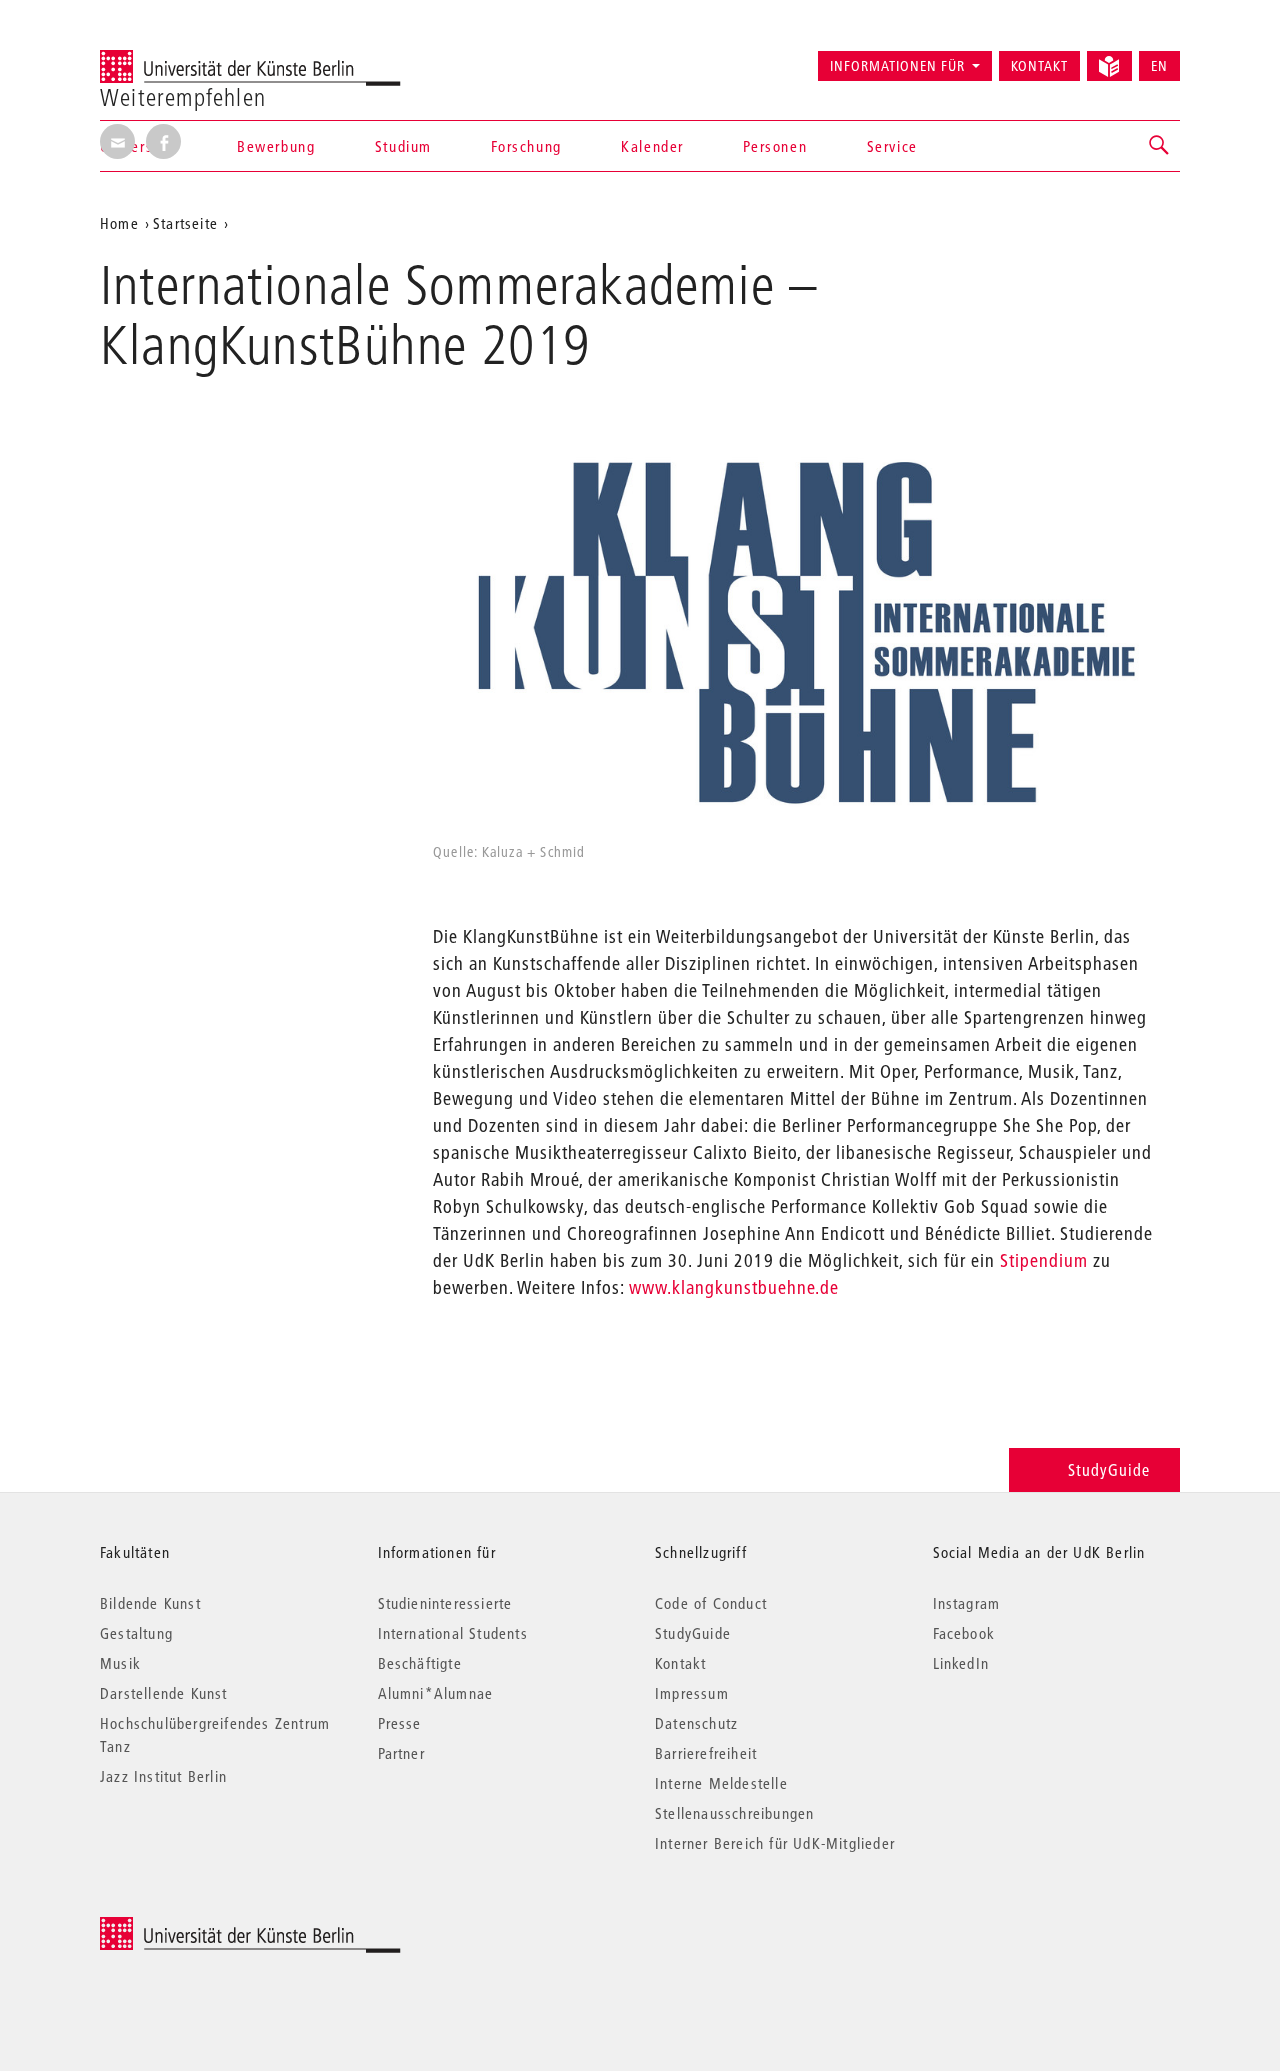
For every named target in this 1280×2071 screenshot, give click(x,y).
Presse (400, 1723)
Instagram (967, 1603)
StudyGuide (1109, 1469)
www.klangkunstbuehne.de (734, 1287)
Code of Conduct (711, 1603)
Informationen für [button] (897, 66)
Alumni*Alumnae (436, 1693)
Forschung (526, 146)
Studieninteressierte (445, 1603)
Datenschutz (696, 1723)
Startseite (185, 223)
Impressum (692, 1693)
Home (119, 223)
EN (1159, 66)
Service (892, 146)
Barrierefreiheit (706, 1753)
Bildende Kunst (150, 1603)
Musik (120, 1663)
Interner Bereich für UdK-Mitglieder (775, 1843)
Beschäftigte (420, 1663)
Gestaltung (136, 1633)
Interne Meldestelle (721, 1783)
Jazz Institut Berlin (163, 1776)
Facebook (964, 1633)
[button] (1160, 146)
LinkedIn (961, 1663)
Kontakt (1039, 66)
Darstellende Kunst (164, 1693)
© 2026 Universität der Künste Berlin (204, 1927)
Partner (401, 1753)
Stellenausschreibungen (734, 1813)
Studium (403, 146)
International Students (453, 1633)
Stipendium (1044, 1260)
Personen (775, 146)
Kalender (652, 146)
